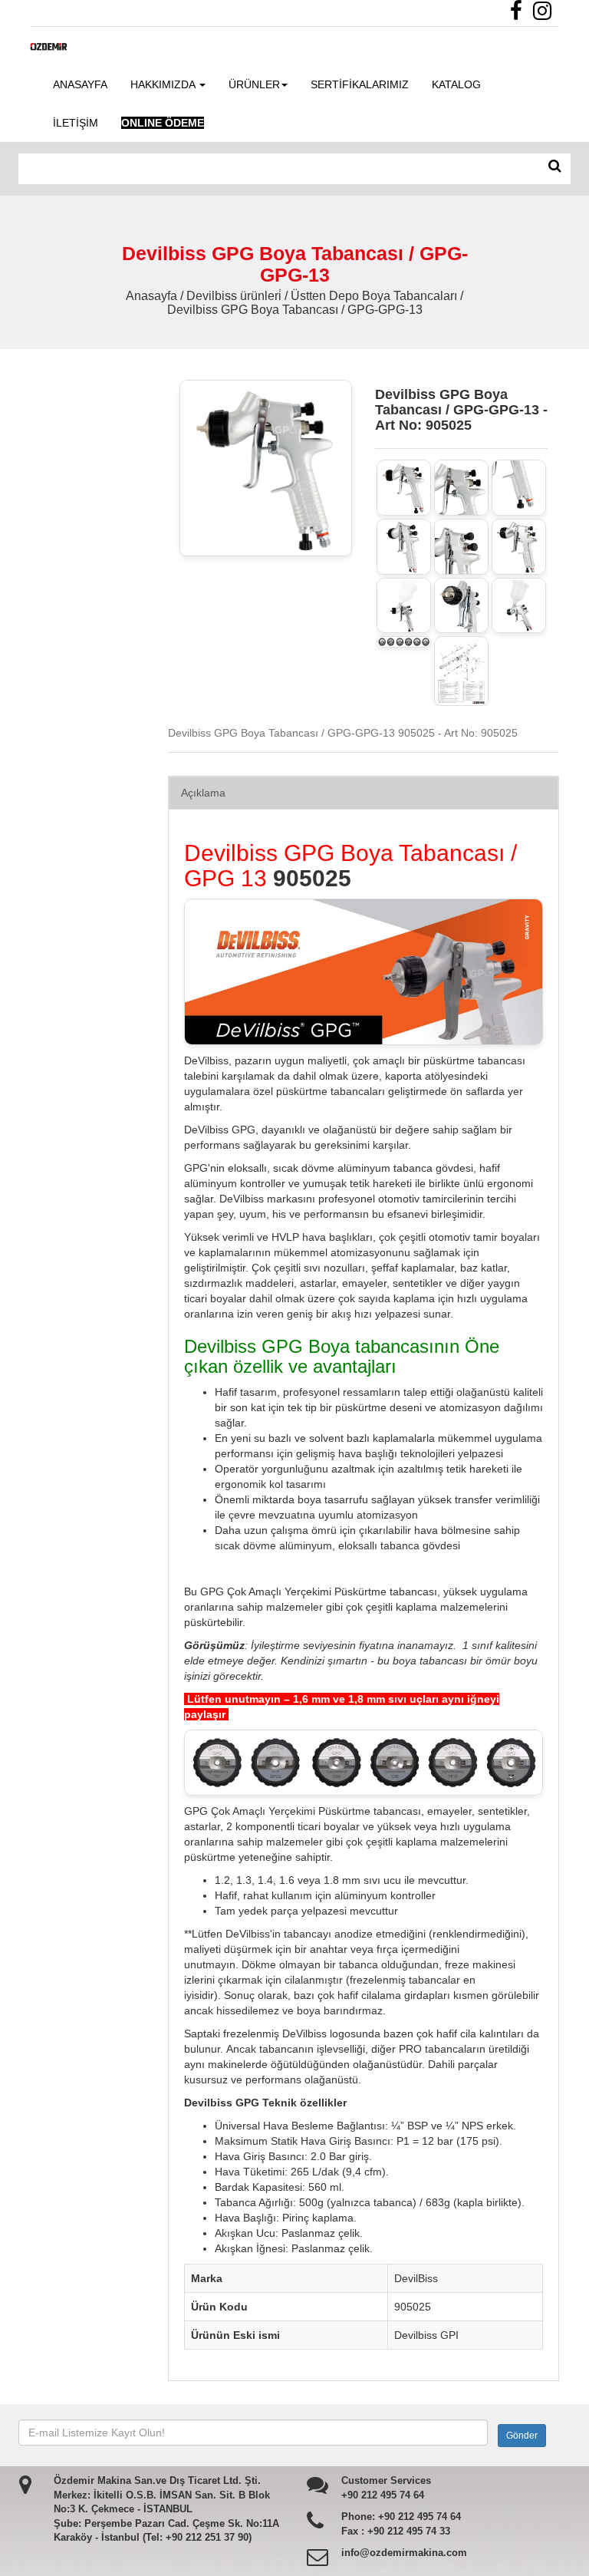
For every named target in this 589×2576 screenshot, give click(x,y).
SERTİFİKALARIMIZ (360, 84)
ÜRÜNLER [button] (254, 84)
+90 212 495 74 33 (409, 2531)
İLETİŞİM (76, 123)
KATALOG (456, 84)
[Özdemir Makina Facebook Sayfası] (520, 15)
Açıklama (203, 793)
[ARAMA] (555, 167)
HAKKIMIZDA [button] (164, 84)
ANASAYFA (80, 84)
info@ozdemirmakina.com (404, 2553)
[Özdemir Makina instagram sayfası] (546, 15)
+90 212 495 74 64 (383, 2495)
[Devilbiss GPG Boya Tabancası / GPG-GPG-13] (404, 488)
